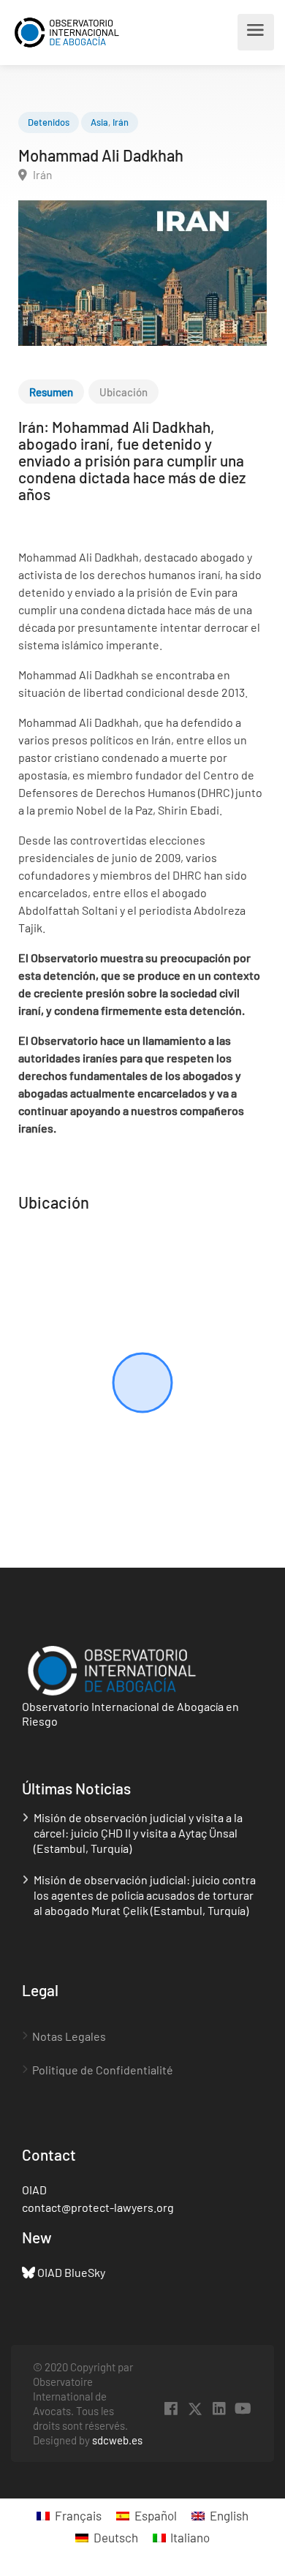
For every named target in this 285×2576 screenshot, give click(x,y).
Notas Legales (69, 2036)
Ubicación (123, 392)
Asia (99, 122)
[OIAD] (79, 33)
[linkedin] (219, 2409)
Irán (121, 122)
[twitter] (195, 2409)
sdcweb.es (117, 2440)
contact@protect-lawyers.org (98, 2207)
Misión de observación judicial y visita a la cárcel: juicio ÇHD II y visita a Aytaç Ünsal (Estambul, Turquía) (138, 1833)
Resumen (51, 392)
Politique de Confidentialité (103, 2070)
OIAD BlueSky (71, 2272)
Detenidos (49, 122)
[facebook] (171, 2409)
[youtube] (243, 2409)
